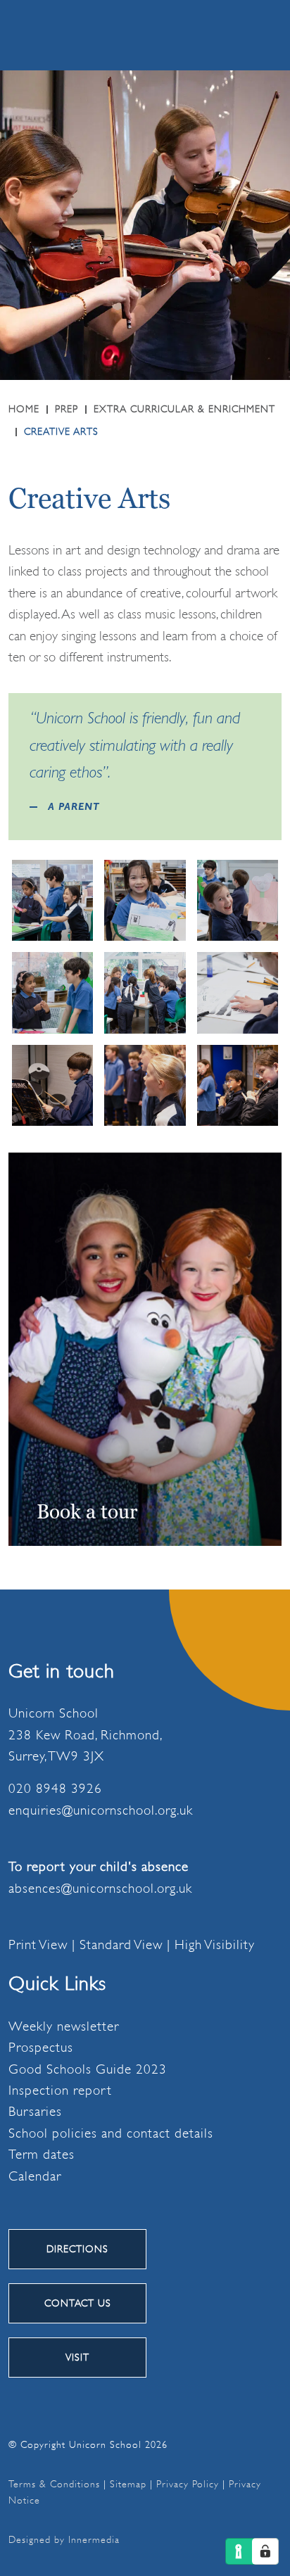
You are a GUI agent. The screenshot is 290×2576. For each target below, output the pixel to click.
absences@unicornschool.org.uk (100, 1889)
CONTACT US (78, 2303)
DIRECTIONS (77, 2249)
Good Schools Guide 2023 (88, 2069)
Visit (77, 2357)
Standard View (121, 1945)
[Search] (195, 34)
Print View (38, 1945)
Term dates (42, 2155)
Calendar (35, 2176)
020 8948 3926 (55, 1789)
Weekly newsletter (64, 2026)
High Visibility (215, 1945)
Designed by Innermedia (64, 2539)
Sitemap (128, 2484)
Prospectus (41, 2048)
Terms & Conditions (54, 2484)
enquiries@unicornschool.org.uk (101, 1810)
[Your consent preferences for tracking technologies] (265, 2551)
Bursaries (35, 2112)
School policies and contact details (111, 2133)
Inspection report (60, 2090)
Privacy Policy (188, 2484)
